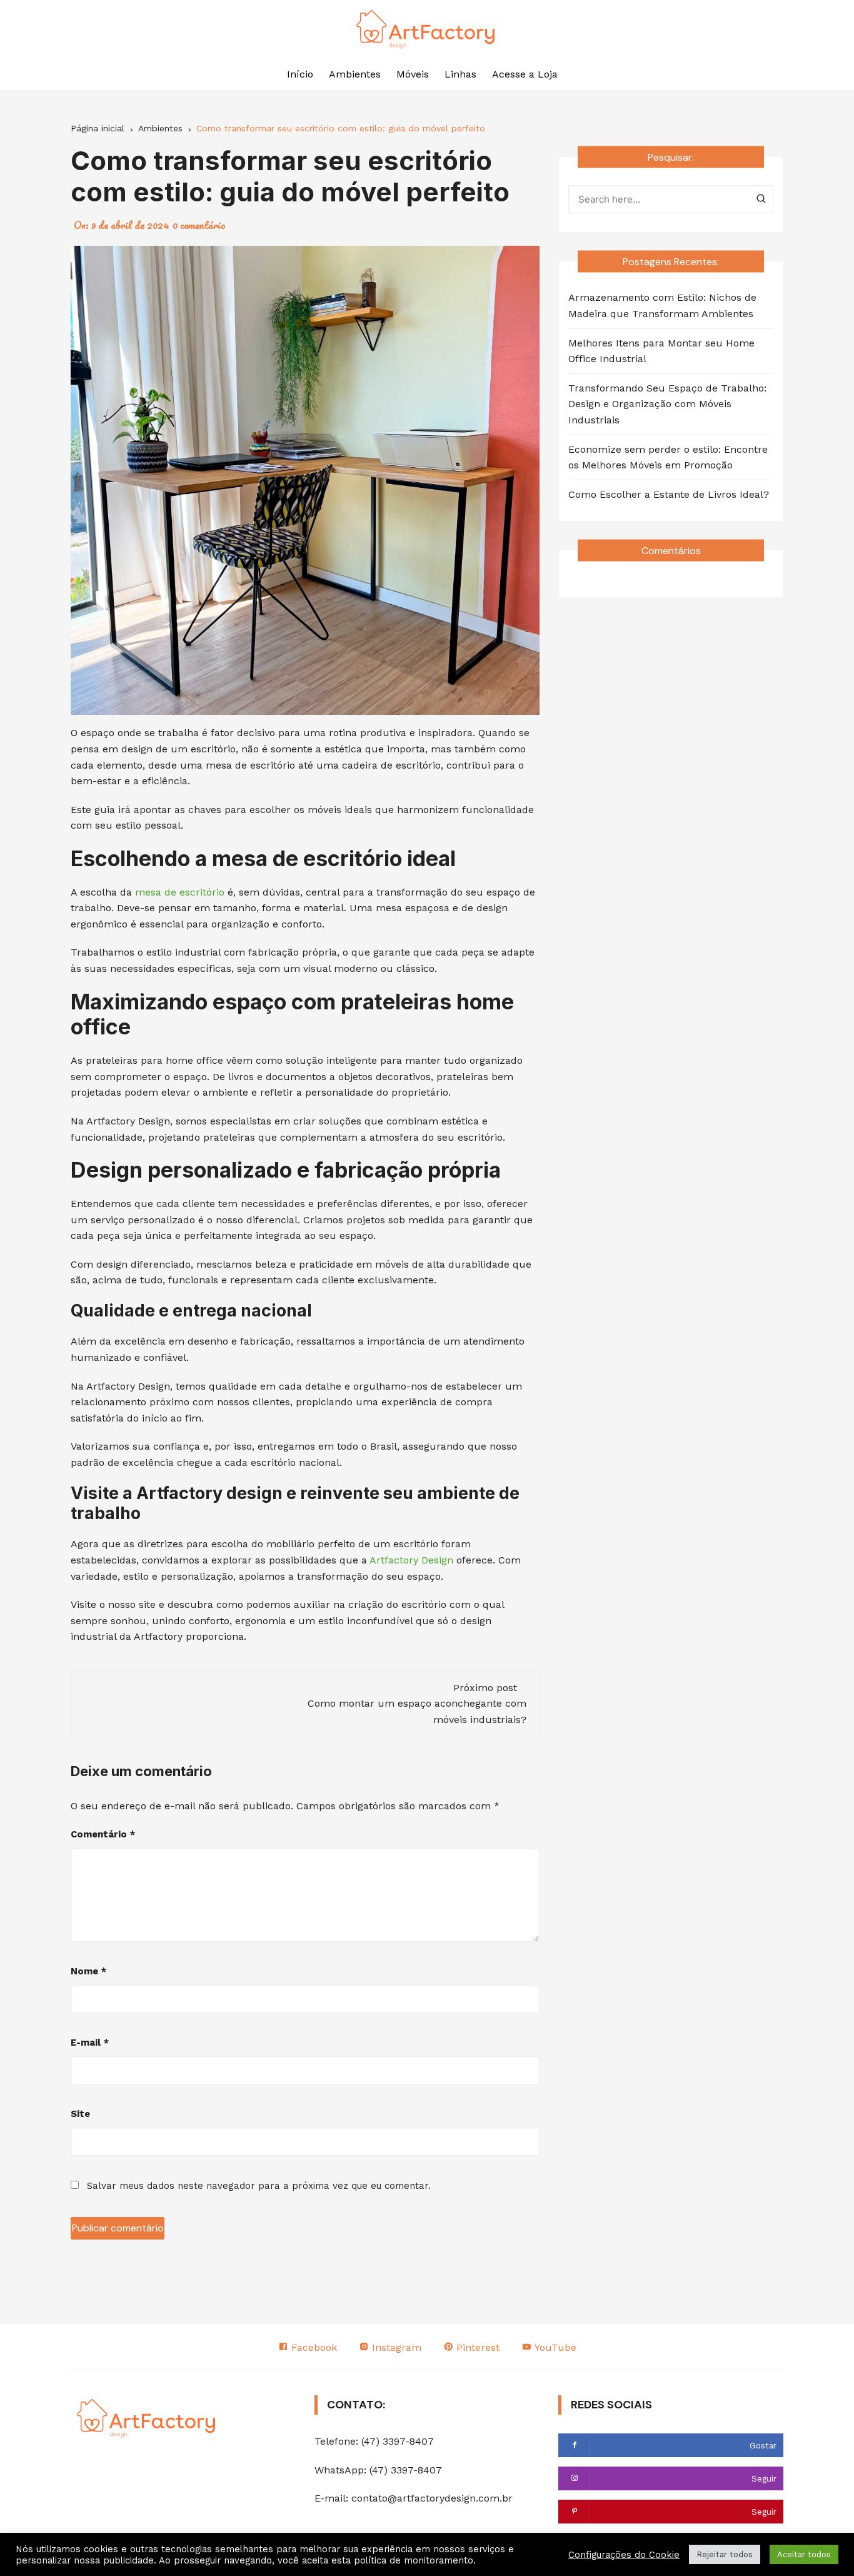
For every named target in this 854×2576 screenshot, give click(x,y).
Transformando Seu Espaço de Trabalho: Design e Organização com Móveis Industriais (667, 404)
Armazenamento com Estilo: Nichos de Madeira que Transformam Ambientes (662, 306)
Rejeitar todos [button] (725, 2554)
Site (80, 2114)
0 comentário (199, 225)
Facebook (313, 2347)
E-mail (90, 2043)
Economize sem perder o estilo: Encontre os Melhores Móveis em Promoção (668, 457)
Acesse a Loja (525, 74)
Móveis (413, 74)
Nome (88, 1971)
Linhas (460, 74)
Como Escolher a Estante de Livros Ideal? (669, 494)
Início (300, 74)
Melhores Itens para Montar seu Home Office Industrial (661, 351)
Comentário (103, 1834)
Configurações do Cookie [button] (624, 2555)
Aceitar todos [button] (804, 2554)
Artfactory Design (411, 1560)
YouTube (554, 2347)
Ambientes (355, 74)
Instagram (395, 2347)
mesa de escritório (180, 892)
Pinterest (476, 2347)
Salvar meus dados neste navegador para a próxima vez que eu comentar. (259, 2186)
